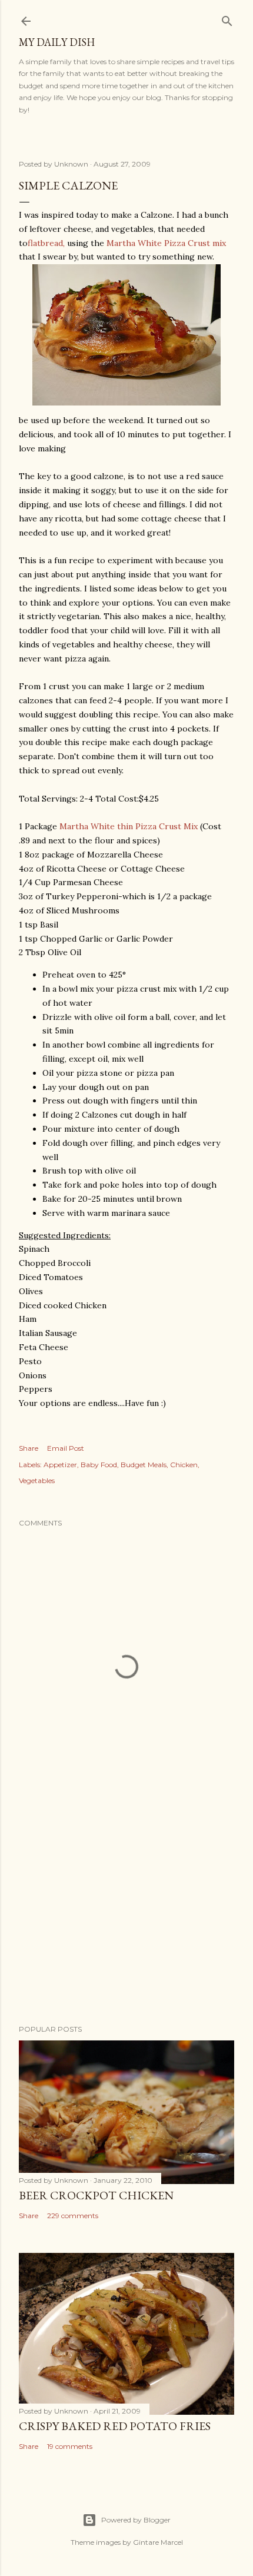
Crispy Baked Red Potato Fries (115, 2426)
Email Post (66, 1448)
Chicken (184, 1465)
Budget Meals (144, 1465)
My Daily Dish (57, 42)
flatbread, (46, 243)
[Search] (227, 19)
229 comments (73, 2216)
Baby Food (99, 1465)
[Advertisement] (126, 1913)
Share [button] (29, 1448)
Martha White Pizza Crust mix (166, 243)
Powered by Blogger (136, 2520)
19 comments (70, 2446)
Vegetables (37, 1480)
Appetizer (60, 1465)
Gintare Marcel (158, 2542)
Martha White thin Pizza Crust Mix (129, 826)
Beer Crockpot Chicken (96, 2195)
